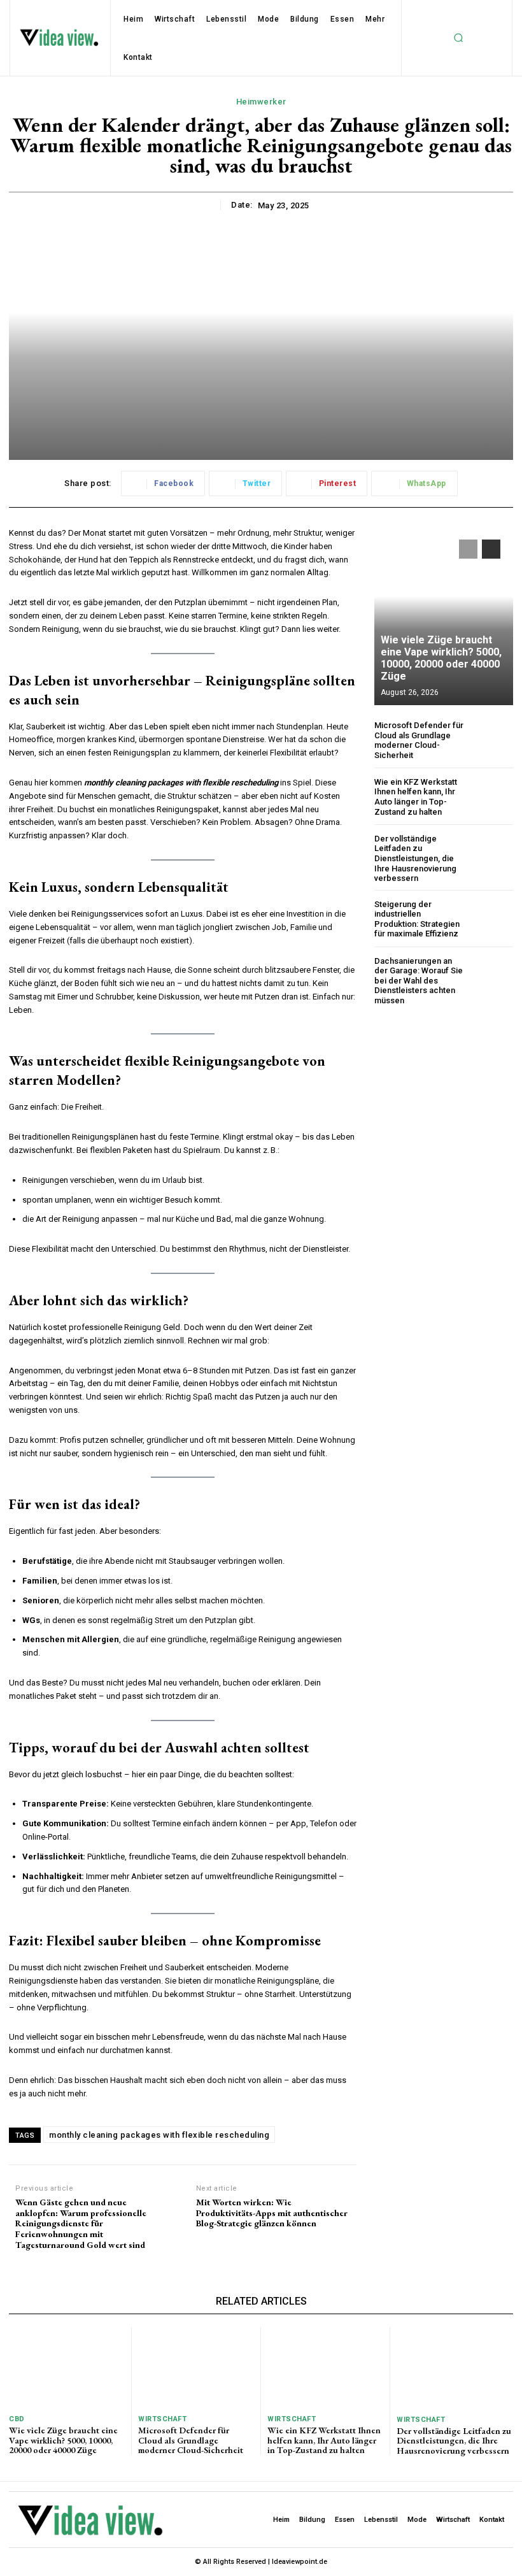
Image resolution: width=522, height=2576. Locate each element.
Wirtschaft (162, 2419)
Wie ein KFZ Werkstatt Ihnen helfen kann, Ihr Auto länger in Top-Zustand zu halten (416, 797)
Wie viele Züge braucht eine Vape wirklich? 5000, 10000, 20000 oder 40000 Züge (441, 658)
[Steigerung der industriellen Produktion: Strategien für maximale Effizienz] (492, 919)
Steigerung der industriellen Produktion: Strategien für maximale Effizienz (417, 919)
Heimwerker (261, 102)
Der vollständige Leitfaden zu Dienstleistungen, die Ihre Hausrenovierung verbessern (415, 858)
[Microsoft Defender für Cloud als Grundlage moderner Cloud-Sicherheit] (492, 740)
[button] (458, 38)
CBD (17, 2419)
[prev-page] (468, 549)
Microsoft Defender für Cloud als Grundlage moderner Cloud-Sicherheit (419, 740)
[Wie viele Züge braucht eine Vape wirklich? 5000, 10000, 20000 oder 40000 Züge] (444, 616)
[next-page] (491, 549)
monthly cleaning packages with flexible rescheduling (159, 2135)
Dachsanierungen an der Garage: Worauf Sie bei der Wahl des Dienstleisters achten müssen (419, 981)
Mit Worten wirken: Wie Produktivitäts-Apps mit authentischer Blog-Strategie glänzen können (272, 2213)
